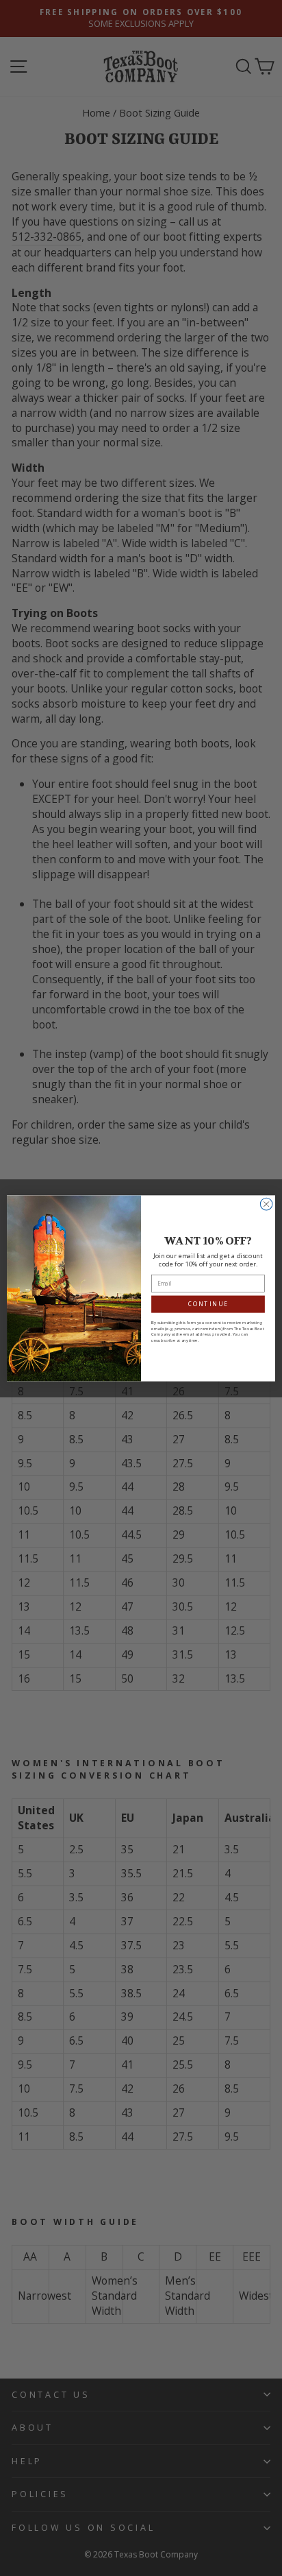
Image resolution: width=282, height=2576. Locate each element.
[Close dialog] (266, 1204)
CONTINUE (208, 1304)
